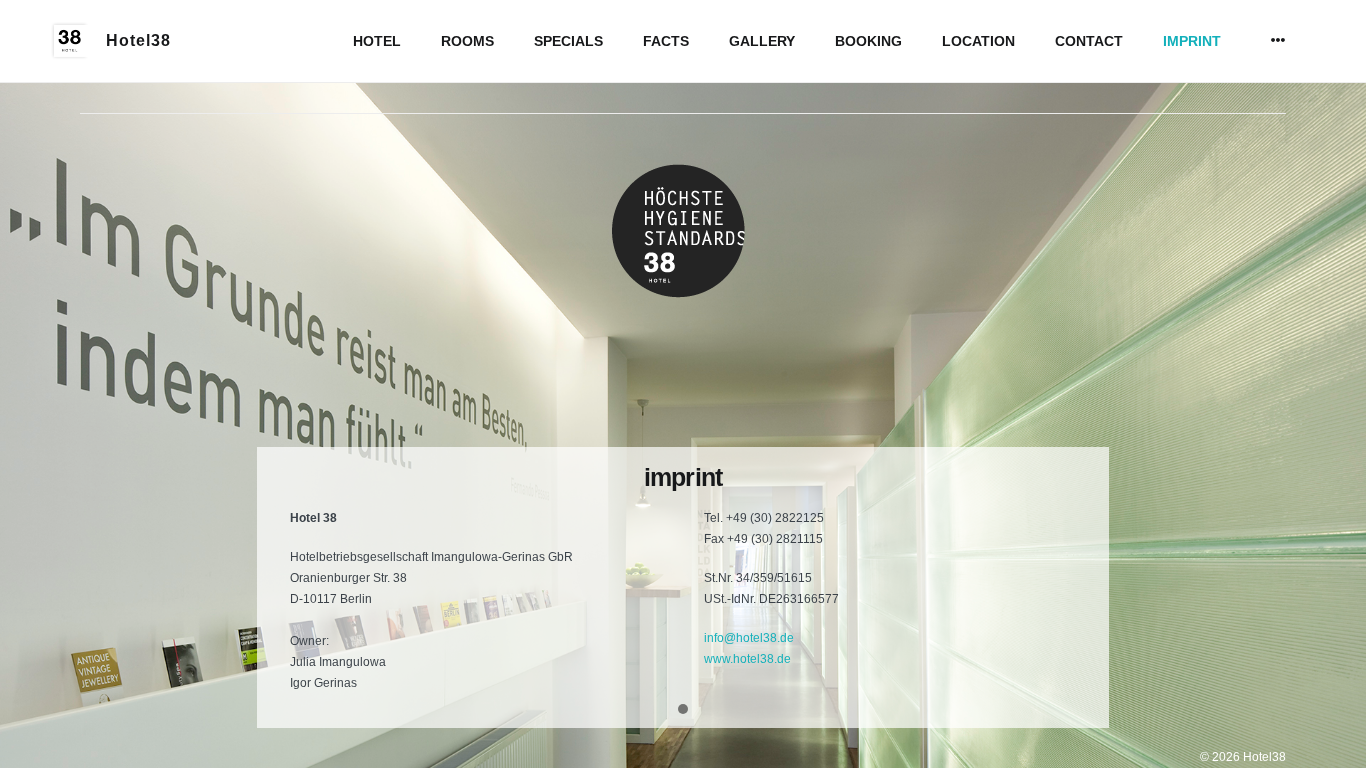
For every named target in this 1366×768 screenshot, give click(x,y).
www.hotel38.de (747, 659)
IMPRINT (1192, 41)
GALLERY (762, 41)
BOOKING (868, 41)
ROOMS (467, 41)
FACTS (666, 41)
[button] (683, 710)
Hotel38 (138, 40)
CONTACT (1089, 41)
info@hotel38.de (749, 638)
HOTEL (377, 41)
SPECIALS (568, 41)
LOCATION (978, 41)
